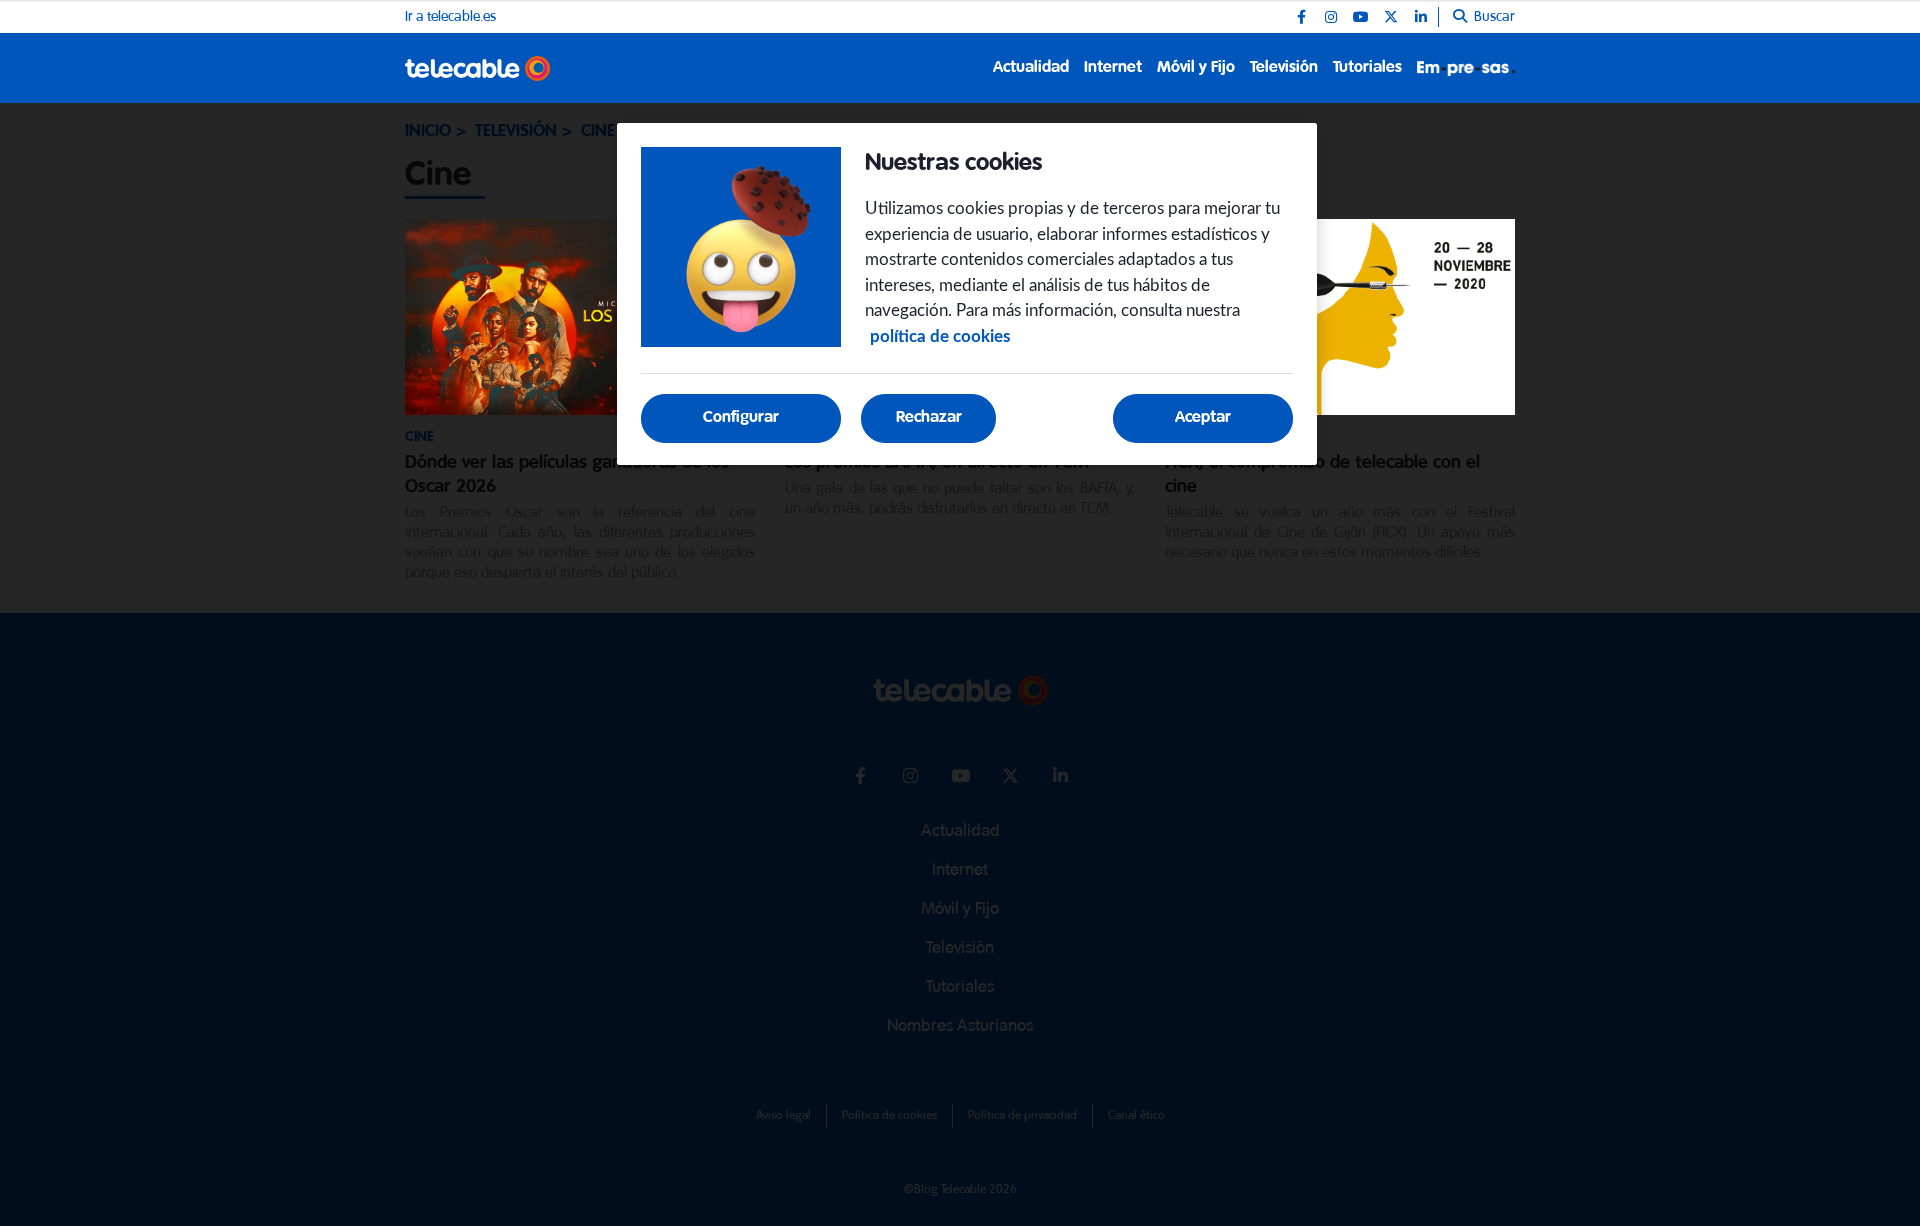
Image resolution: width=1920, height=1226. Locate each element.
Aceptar (1203, 417)
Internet (1113, 67)
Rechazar (929, 417)
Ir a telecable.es (450, 17)
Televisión (1284, 67)
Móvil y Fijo (1196, 67)
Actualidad (1031, 67)
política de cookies (940, 336)
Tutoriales (1367, 67)
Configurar (741, 417)
